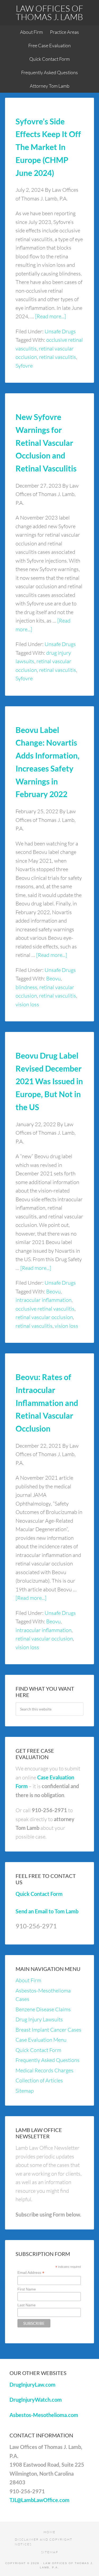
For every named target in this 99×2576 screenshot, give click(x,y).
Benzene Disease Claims (43, 2009)
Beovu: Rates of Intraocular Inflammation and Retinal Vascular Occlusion (47, 1403)
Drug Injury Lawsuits (39, 2019)
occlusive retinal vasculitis (45, 1309)
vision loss (27, 1004)
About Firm (28, 1980)
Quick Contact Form (39, 1894)
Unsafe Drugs (60, 331)
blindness (26, 987)
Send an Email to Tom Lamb (47, 1911)
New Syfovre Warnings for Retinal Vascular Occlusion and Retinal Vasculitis (46, 443)
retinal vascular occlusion (44, 1317)
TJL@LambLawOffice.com (39, 2500)
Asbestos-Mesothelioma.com (44, 2415)
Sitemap (25, 2091)
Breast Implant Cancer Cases (48, 2030)
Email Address (31, 2273)
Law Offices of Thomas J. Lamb (49, 13)
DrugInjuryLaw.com (32, 2385)
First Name (27, 2289)
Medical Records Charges (44, 2070)
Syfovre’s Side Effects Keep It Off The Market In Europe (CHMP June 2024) (48, 147)
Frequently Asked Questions (48, 2060)
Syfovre (24, 366)
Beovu (53, 978)
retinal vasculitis (58, 357)
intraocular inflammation (44, 1300)
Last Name (27, 2305)
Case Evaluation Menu (41, 2040)
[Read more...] (51, 316)
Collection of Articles (39, 2080)
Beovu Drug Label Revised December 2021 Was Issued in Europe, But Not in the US (49, 1081)
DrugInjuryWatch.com (36, 2400)
